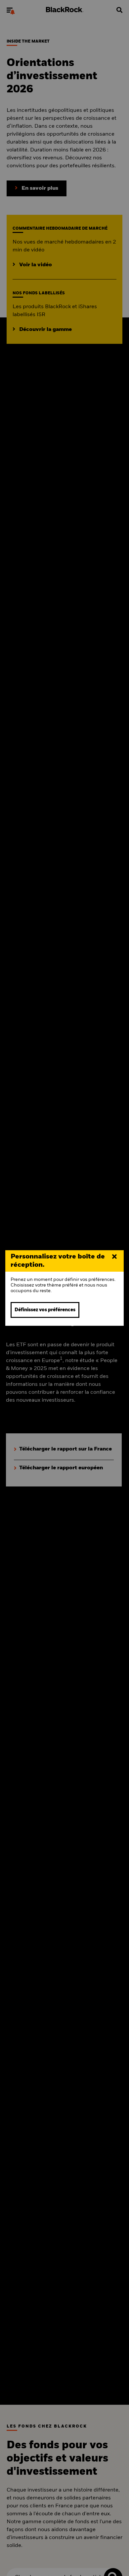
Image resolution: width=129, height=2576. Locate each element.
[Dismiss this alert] (114, 1257)
